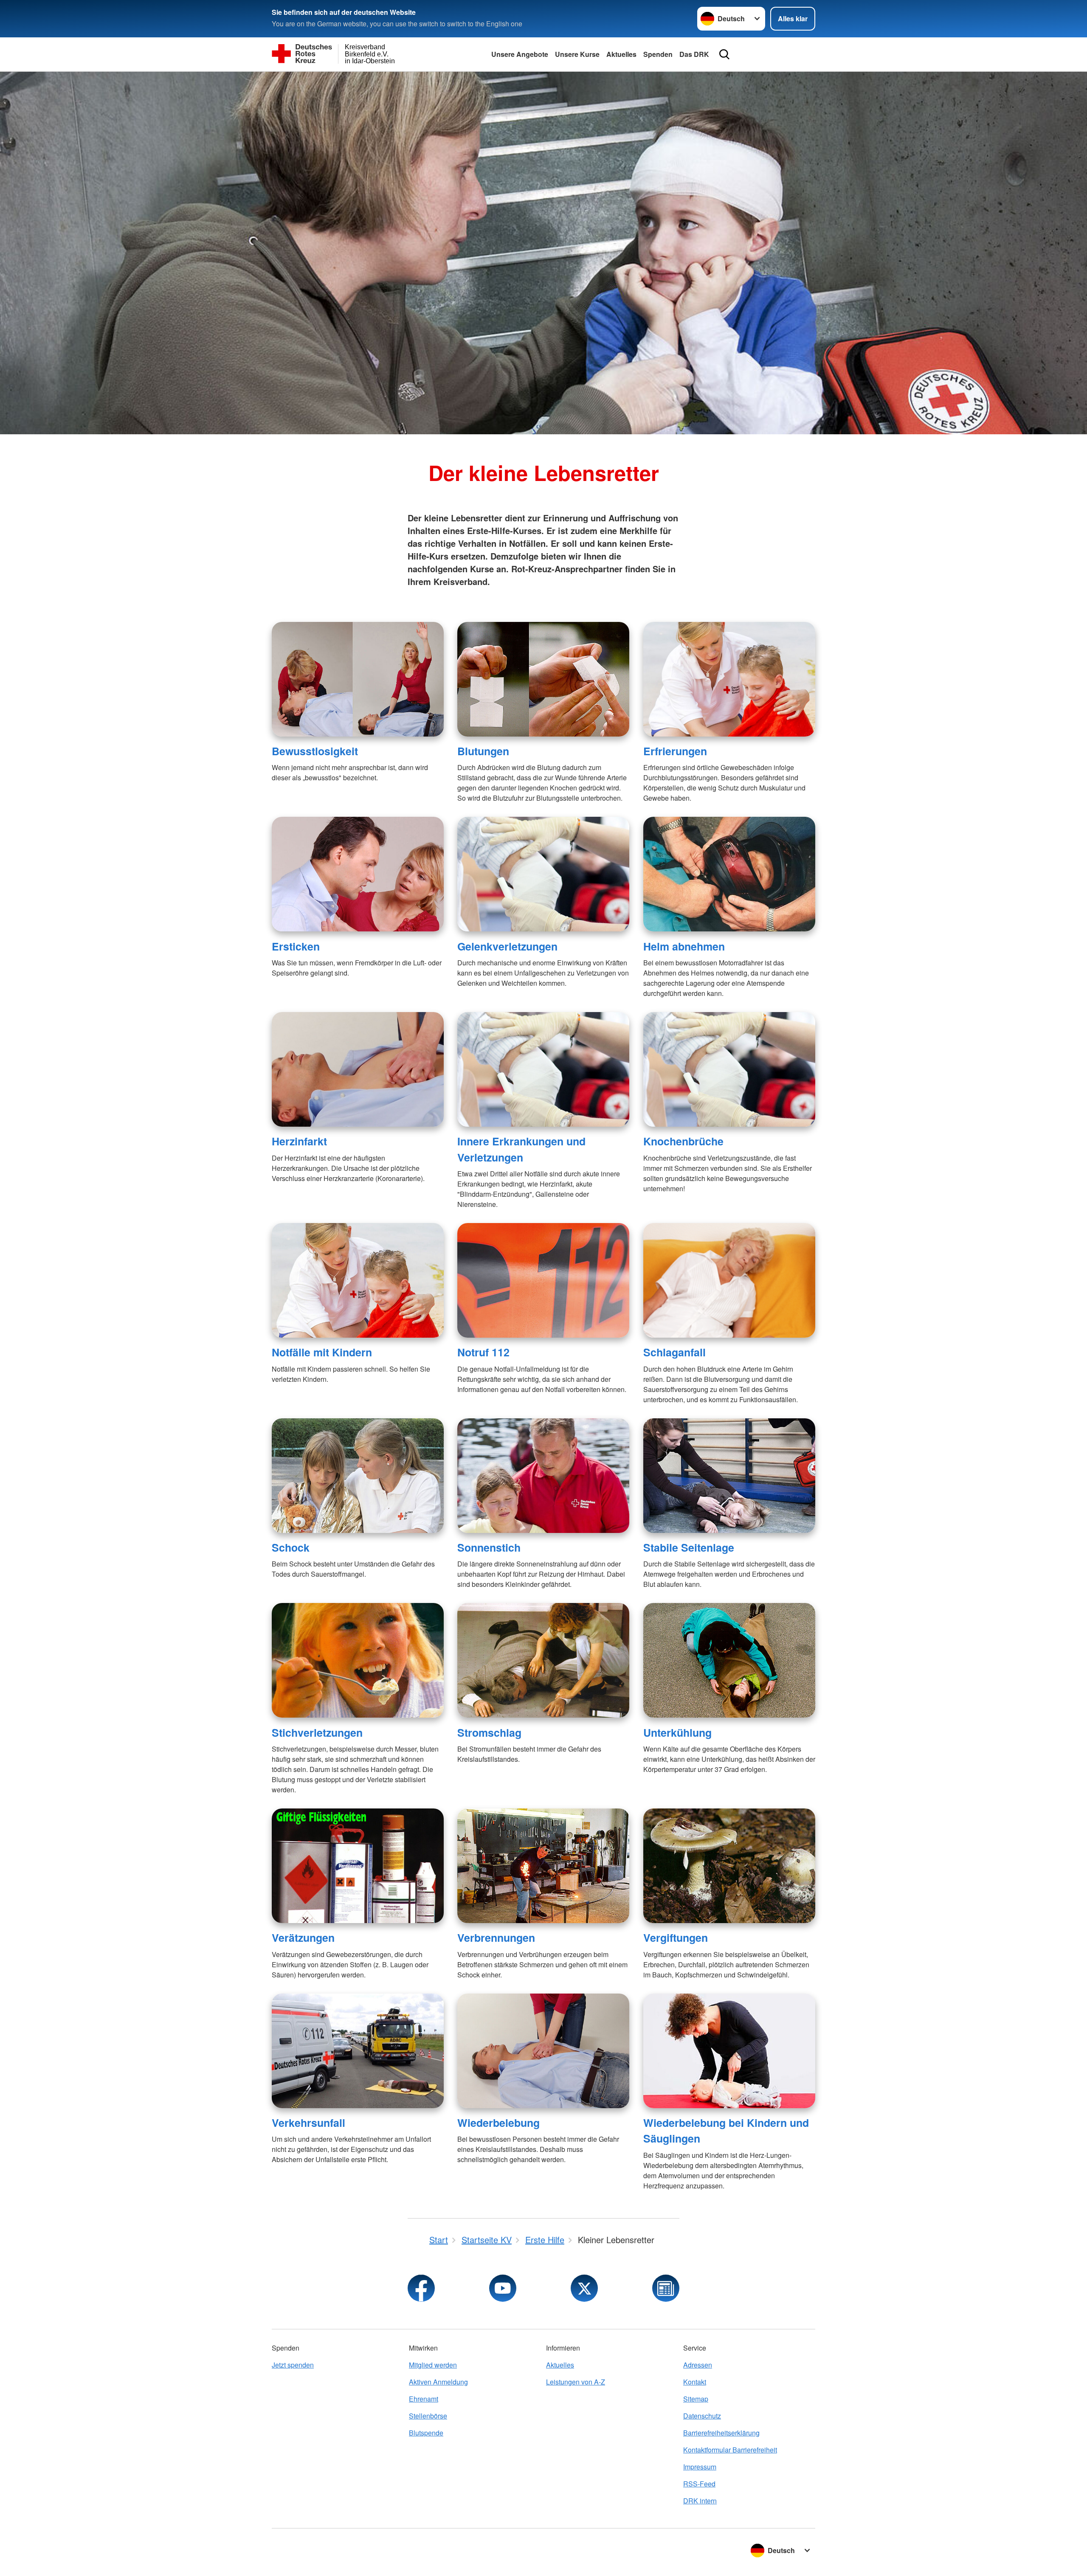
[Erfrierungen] (729, 679)
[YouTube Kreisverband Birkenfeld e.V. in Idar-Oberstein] (503, 2288)
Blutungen (483, 751)
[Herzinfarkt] (358, 1069)
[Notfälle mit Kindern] (358, 1280)
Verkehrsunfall (308, 2123)
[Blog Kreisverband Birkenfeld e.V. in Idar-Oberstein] (666, 2288)
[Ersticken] (358, 874)
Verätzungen (303, 1938)
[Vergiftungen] (729, 1866)
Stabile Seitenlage (689, 1547)
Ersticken (296, 946)
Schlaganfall (674, 1352)
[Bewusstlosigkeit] (358, 679)
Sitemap (696, 2399)
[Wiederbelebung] (543, 2051)
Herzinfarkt (299, 1141)
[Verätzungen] (358, 1866)
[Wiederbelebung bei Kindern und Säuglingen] (729, 2051)
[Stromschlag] (543, 1660)
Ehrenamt (424, 2399)
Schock (291, 1547)
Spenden (658, 54)
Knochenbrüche (683, 1141)
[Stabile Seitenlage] (729, 1476)
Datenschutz (702, 2416)
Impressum (700, 2467)
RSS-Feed (699, 2484)
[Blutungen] (543, 679)
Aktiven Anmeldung (438, 2382)
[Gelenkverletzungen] (543, 874)
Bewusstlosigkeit (315, 751)
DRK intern (700, 2501)
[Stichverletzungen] (358, 1660)
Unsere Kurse (577, 54)
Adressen (698, 2365)
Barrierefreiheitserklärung (721, 2433)
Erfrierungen (675, 751)
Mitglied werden (433, 2365)
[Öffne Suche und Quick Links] (724, 54)
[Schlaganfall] (729, 1280)
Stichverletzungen (317, 1732)
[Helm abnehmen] (729, 874)
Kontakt (695, 2382)
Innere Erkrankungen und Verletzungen (521, 1149)
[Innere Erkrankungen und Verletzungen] (543, 1069)
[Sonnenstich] (543, 1476)
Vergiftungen (676, 1938)
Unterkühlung (677, 1732)
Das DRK (694, 54)
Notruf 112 (483, 1352)
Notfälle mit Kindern (322, 1352)
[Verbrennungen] (543, 1866)
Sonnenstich (489, 1547)
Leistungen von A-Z (576, 2382)
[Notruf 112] (543, 1280)
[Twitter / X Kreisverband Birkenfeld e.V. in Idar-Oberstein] (584, 2288)
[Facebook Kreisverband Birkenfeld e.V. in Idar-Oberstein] (421, 2288)
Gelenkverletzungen (507, 946)
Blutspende (426, 2433)
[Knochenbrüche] (729, 1069)
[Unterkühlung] (729, 1660)
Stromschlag (489, 1732)
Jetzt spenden (293, 2365)
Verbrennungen (496, 1938)
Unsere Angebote (520, 54)
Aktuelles (621, 54)
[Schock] (358, 1476)
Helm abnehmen (684, 946)
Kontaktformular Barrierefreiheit (730, 2450)
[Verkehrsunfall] (358, 2051)
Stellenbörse (428, 2416)
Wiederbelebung (498, 2123)
